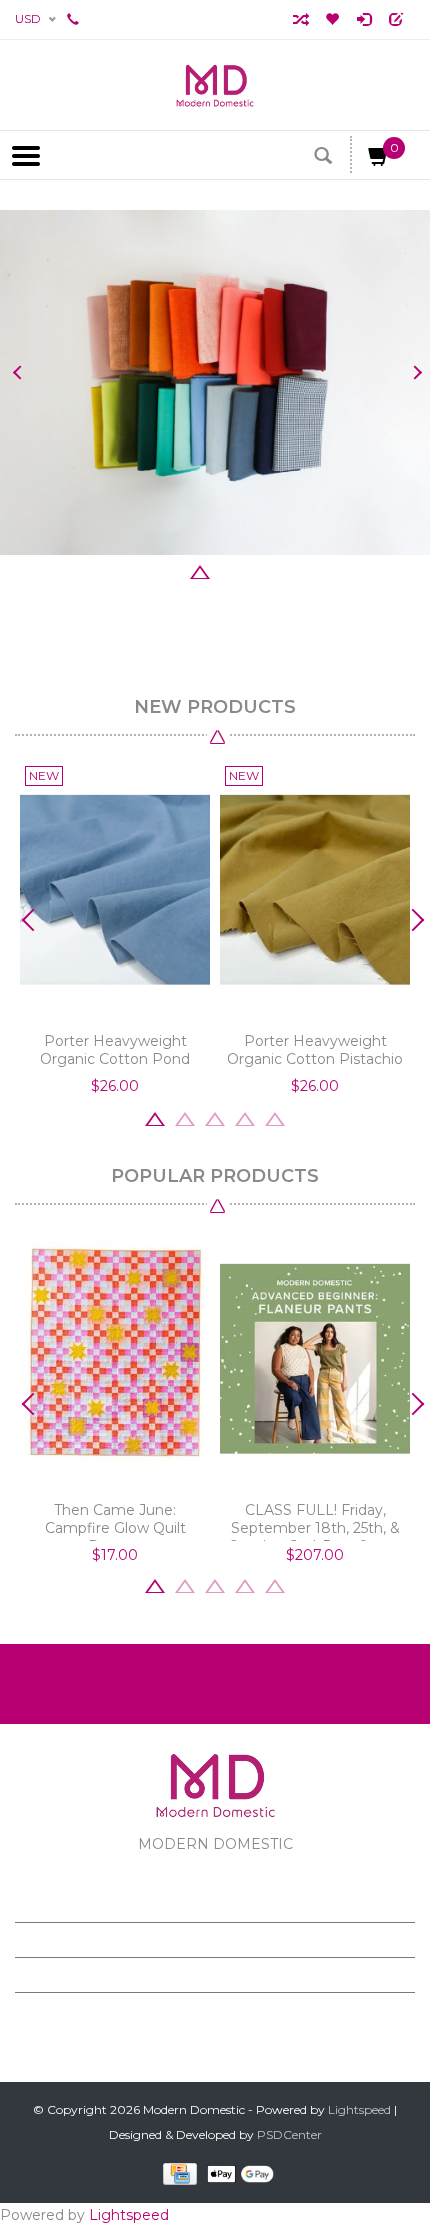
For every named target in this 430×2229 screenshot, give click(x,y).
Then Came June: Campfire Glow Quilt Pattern (115, 1521)
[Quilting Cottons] (215, 382)
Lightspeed (359, 2109)
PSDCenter (289, 2134)
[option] (215, 382)
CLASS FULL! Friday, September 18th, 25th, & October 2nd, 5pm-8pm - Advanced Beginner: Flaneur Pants (315, 1521)
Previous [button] (17, 372)
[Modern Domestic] (215, 85)
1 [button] (140, 570)
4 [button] (230, 570)
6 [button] (290, 570)
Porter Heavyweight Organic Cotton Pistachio (315, 1050)
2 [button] (170, 570)
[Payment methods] (176, 2172)
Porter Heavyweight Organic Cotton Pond (115, 1050)
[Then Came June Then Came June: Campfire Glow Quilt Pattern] (115, 1359)
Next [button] (412, 372)
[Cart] (379, 160)
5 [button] (260, 570)
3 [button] (200, 570)
